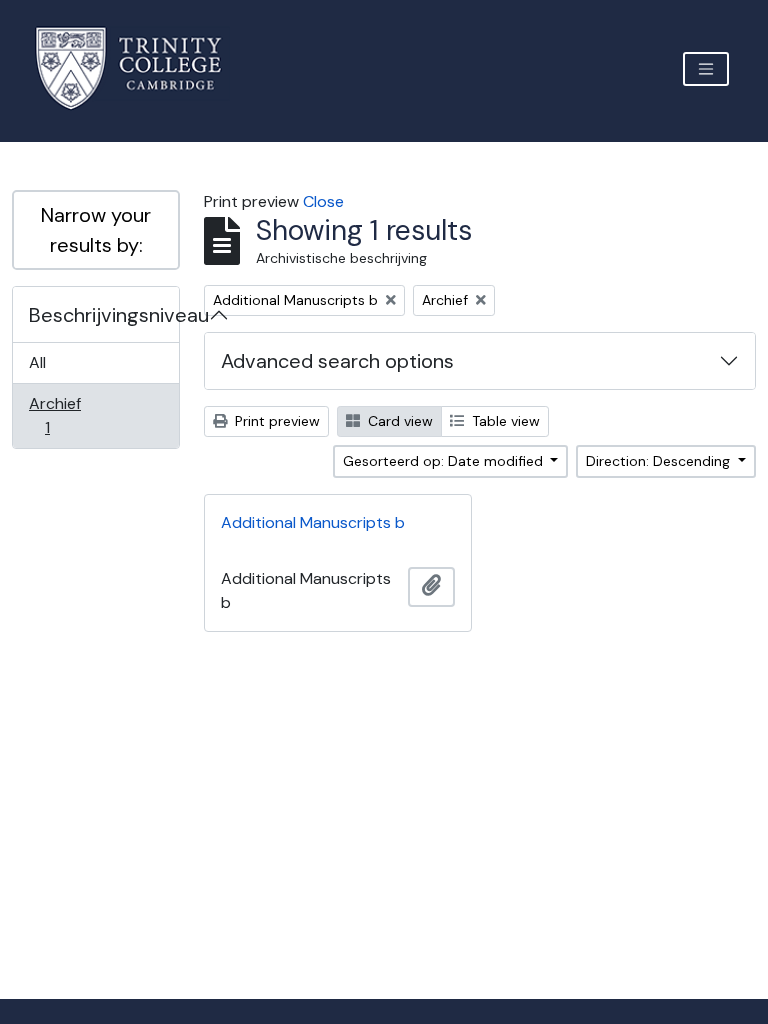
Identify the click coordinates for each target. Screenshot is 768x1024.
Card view (398, 421)
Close (323, 201)
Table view (504, 421)
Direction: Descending (660, 461)
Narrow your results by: (96, 230)
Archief (61, 415)
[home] (140, 68)
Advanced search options (337, 361)
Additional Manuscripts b (313, 522)
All (37, 362)
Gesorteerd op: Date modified (445, 461)
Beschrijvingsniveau (104, 315)
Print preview (275, 421)
